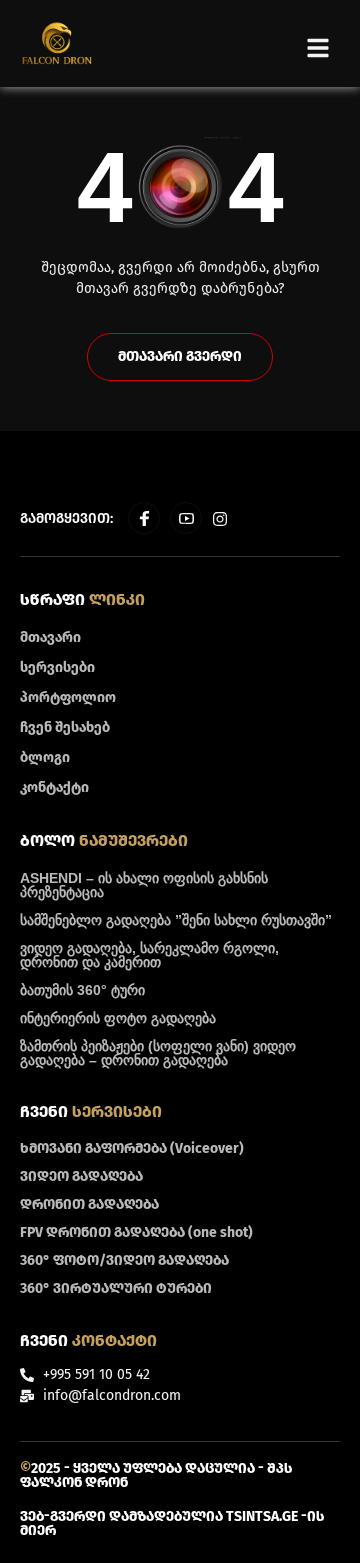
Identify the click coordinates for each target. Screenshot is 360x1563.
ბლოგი (45, 757)
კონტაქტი (54, 787)
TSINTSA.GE (262, 1516)
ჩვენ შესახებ (65, 727)
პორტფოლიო (68, 697)
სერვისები (57, 667)
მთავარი (50, 637)
